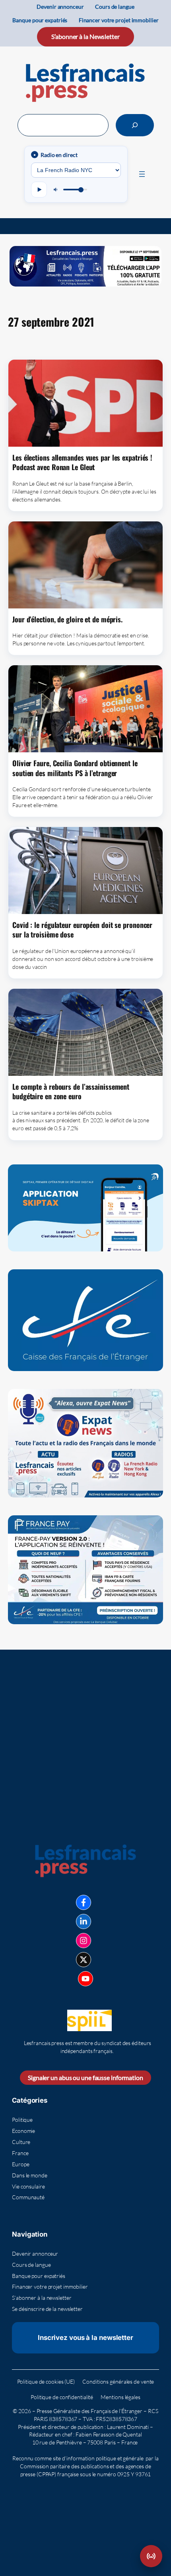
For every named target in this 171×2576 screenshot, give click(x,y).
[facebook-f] (84, 1902)
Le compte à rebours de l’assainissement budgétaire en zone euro (71, 1091)
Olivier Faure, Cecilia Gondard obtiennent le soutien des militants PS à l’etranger (75, 768)
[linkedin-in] (84, 1921)
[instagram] (84, 1941)
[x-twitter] (84, 1960)
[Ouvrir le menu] (142, 174)
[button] (151, 2556)
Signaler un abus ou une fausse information (85, 2077)
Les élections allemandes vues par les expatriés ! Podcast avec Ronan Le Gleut (82, 462)
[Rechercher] (135, 125)
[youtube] (85, 1979)
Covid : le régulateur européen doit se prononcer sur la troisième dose (82, 930)
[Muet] (56, 190)
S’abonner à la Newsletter (85, 36)
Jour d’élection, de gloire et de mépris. (67, 619)
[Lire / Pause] (39, 190)
